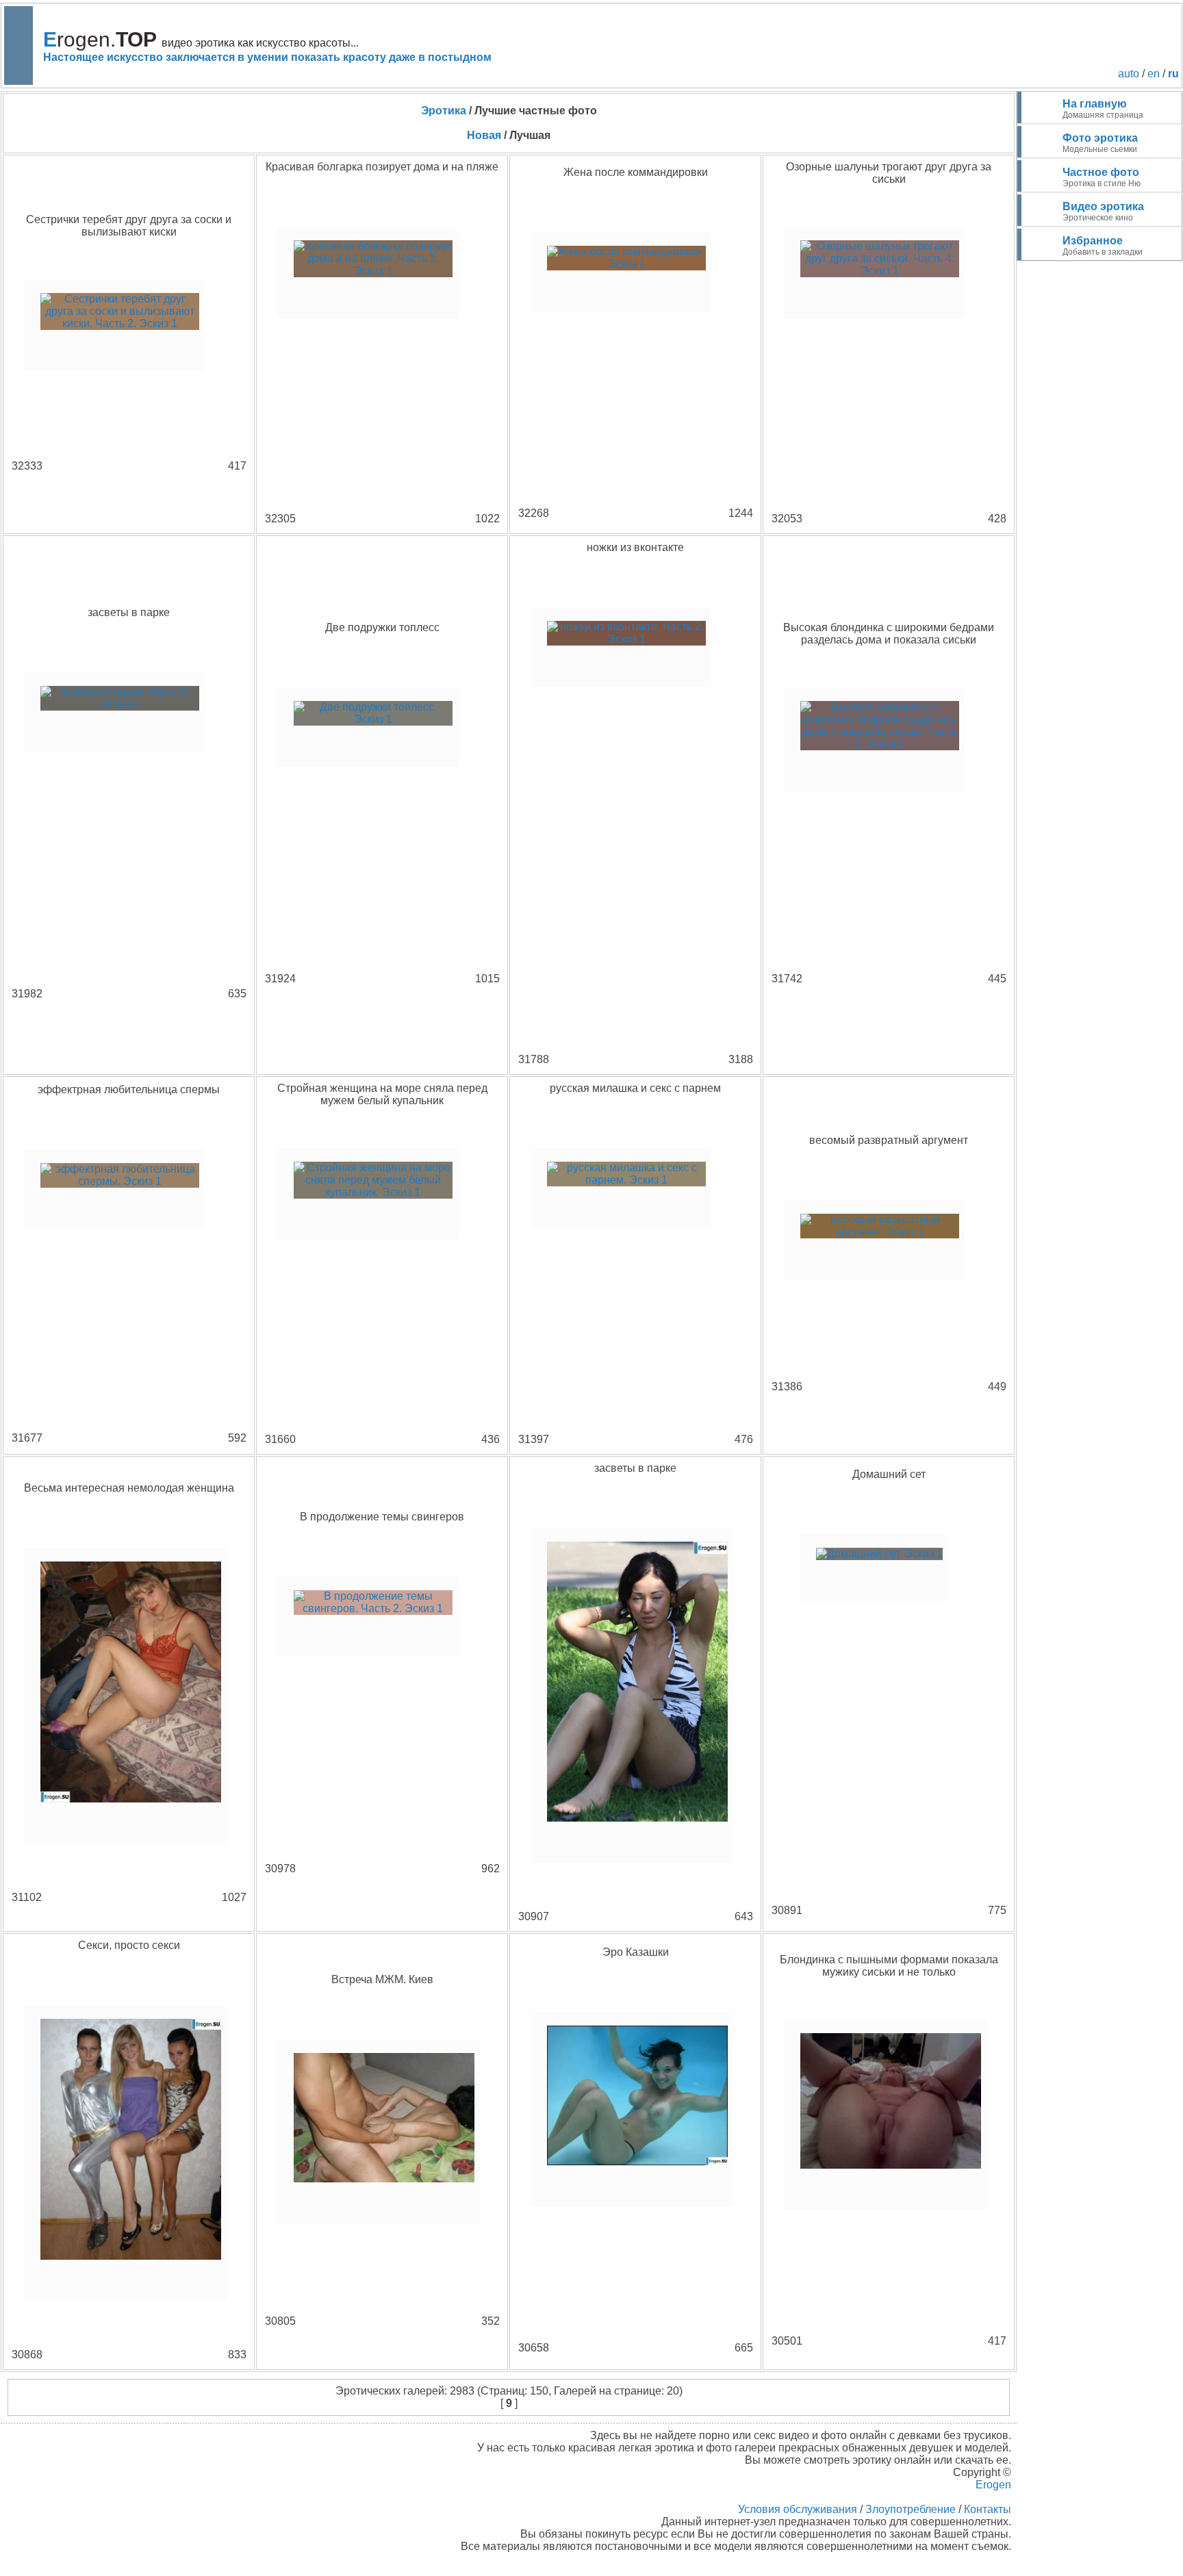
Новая (484, 135)
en (1154, 74)
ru (1173, 74)
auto (1129, 74)
